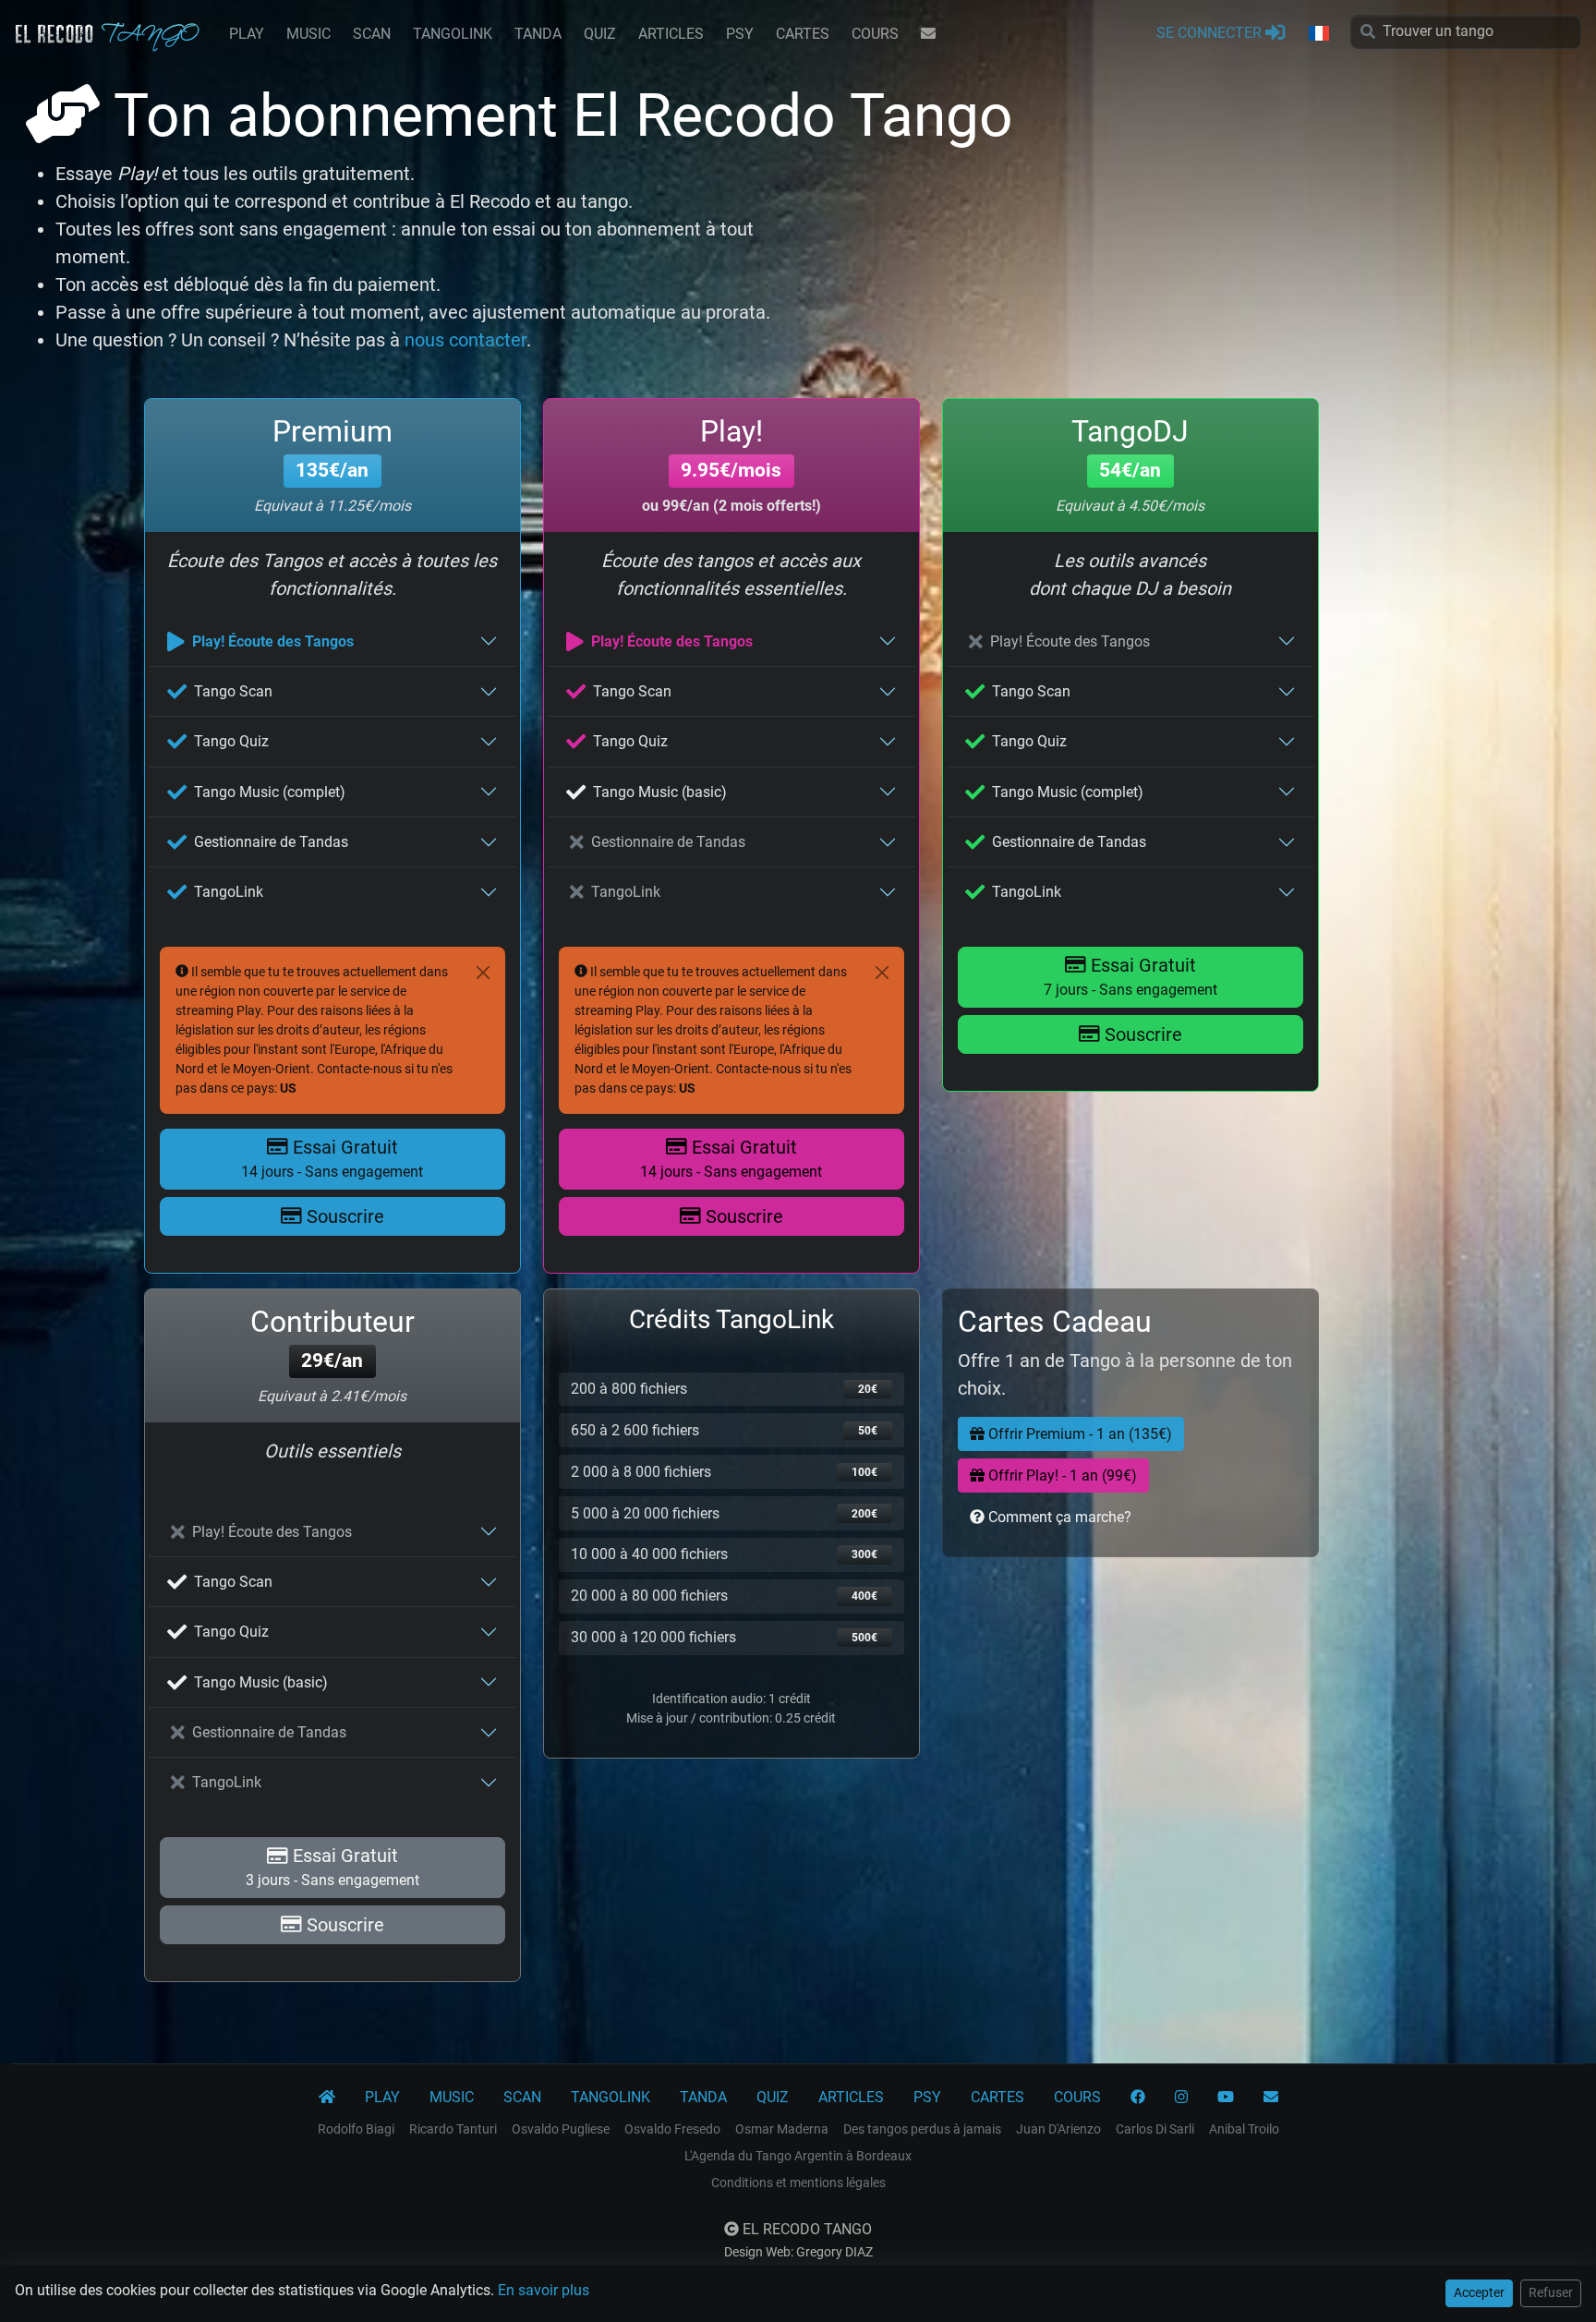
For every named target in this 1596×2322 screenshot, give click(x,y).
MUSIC (308, 34)
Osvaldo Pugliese (561, 2129)
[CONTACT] (928, 34)
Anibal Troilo (1244, 2129)
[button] (1318, 34)
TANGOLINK (453, 34)
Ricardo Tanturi (453, 2129)
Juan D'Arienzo (1058, 2129)
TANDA (538, 34)
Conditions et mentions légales (798, 2183)
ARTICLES (671, 34)
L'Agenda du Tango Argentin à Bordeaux (798, 2156)
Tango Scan (233, 691)
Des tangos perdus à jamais (922, 2129)
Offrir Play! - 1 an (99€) (1061, 1475)
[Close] (483, 973)
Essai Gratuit (332, 1158)
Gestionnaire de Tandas (271, 842)
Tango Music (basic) (660, 792)
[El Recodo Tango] (327, 2098)
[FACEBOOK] (1138, 2098)
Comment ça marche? (1058, 1517)
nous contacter (465, 340)
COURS (875, 34)
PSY (740, 34)
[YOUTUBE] (1226, 2098)
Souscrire (343, 1216)
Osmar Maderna (782, 2129)
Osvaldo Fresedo (672, 2129)
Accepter (1479, 2292)
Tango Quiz (231, 741)
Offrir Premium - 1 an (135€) (1078, 1434)
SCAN (372, 34)
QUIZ (600, 34)
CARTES (803, 34)
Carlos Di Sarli (1155, 2129)
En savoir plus (544, 2290)
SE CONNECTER (1211, 33)
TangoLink (229, 892)
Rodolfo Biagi (356, 2129)
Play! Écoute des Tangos (273, 641)
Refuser (1551, 2292)
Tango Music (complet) (270, 792)
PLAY (247, 34)
